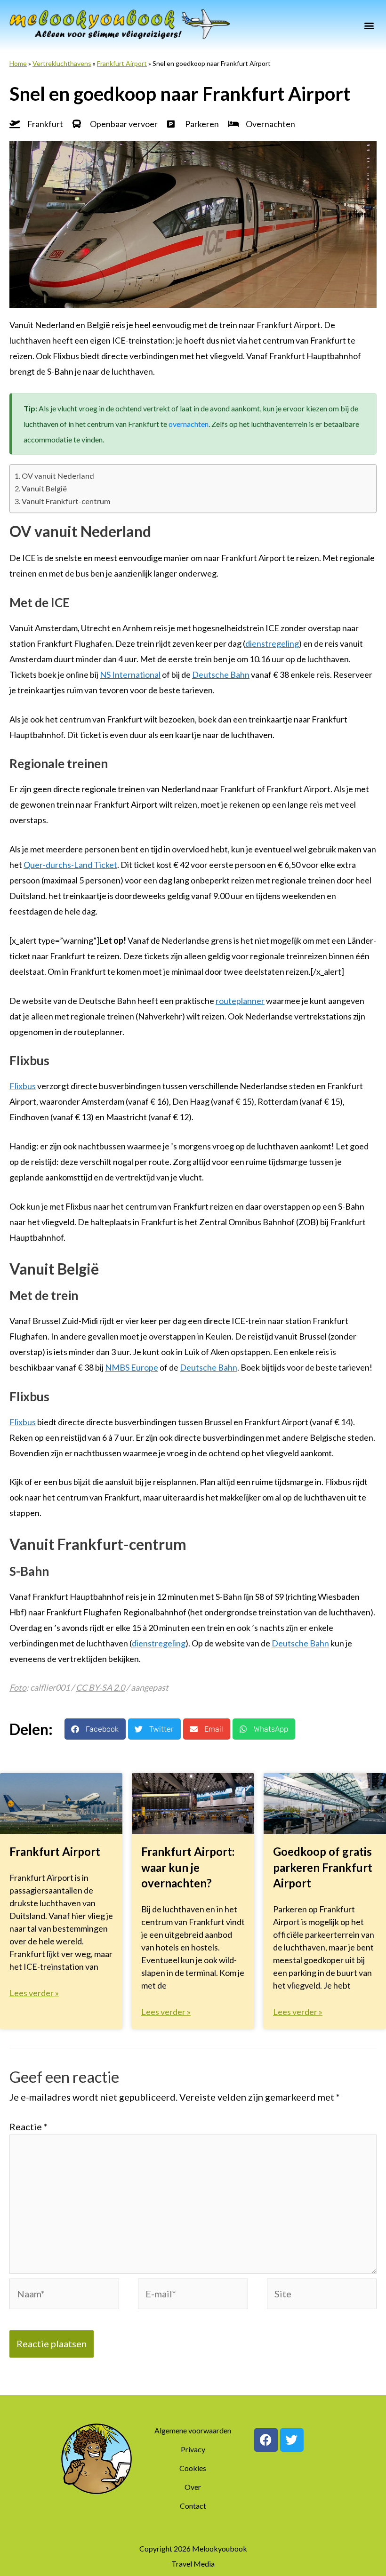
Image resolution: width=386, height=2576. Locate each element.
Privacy (193, 2449)
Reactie (28, 2127)
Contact (193, 2506)
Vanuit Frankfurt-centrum (66, 501)
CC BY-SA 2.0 (100, 1687)
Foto (18, 1687)
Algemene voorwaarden (193, 2430)
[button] (369, 25)
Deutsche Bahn (221, 674)
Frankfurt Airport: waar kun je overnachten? (188, 1867)
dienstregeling (272, 643)
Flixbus (23, 1086)
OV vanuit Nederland (58, 476)
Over (193, 2487)
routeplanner (240, 1001)
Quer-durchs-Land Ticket (70, 865)
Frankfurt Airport (122, 63)
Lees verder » (34, 1993)
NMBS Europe (132, 1367)
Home (18, 63)
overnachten (189, 424)
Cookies (193, 2468)
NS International (130, 674)
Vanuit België (44, 488)
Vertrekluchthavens (62, 63)
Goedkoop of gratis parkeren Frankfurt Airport (323, 1867)
